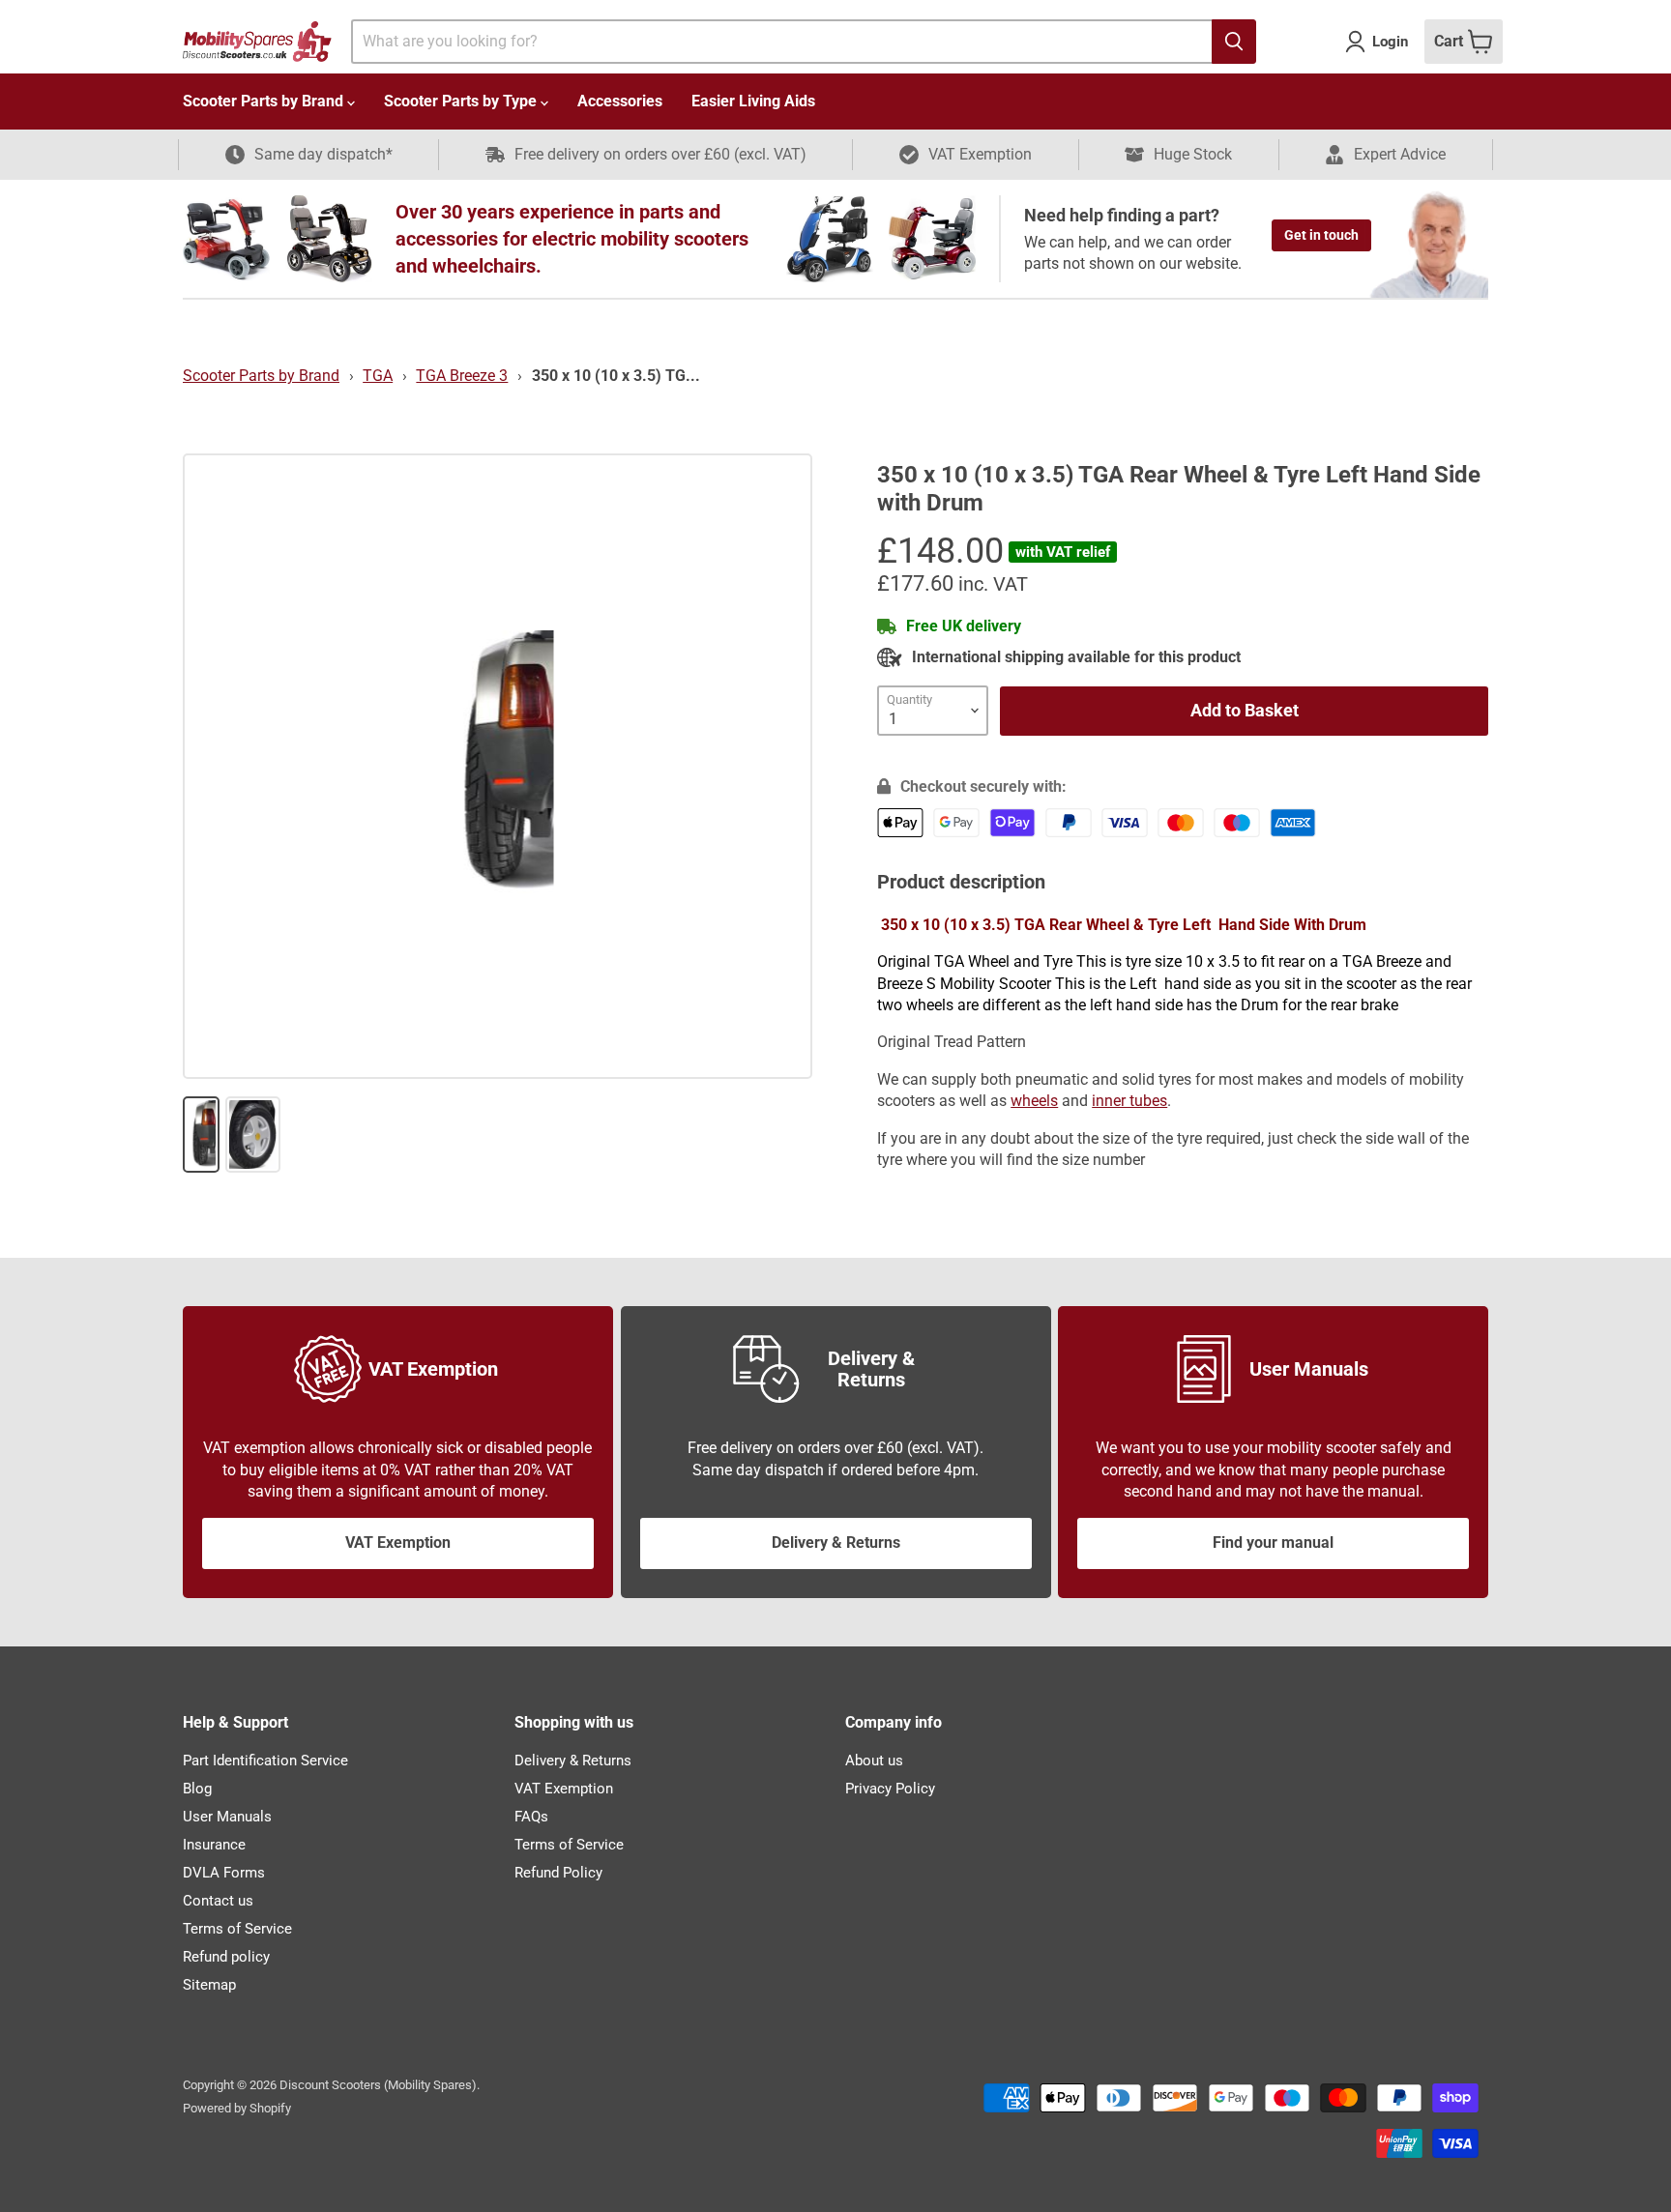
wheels (1034, 1101)
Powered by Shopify (237, 2108)
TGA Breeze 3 (462, 376)
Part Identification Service (265, 1761)
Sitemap (209, 1985)
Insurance (214, 1845)
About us (874, 1761)
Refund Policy (558, 1873)
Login (1390, 42)
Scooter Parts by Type (462, 101)
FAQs (531, 1817)
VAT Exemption (398, 1543)
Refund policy (226, 1957)
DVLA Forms (224, 1873)
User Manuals (227, 1817)
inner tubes (1129, 1101)
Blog (197, 1789)
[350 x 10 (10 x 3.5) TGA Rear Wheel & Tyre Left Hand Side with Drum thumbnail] (201, 1135)
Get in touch (1321, 235)
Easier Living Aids (753, 101)
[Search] (1234, 42)
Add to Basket (1245, 710)
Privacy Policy (890, 1789)
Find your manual (1273, 1543)
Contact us (218, 1901)
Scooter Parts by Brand (265, 101)
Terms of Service (237, 1929)
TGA (378, 376)
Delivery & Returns (836, 1543)
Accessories (620, 101)
